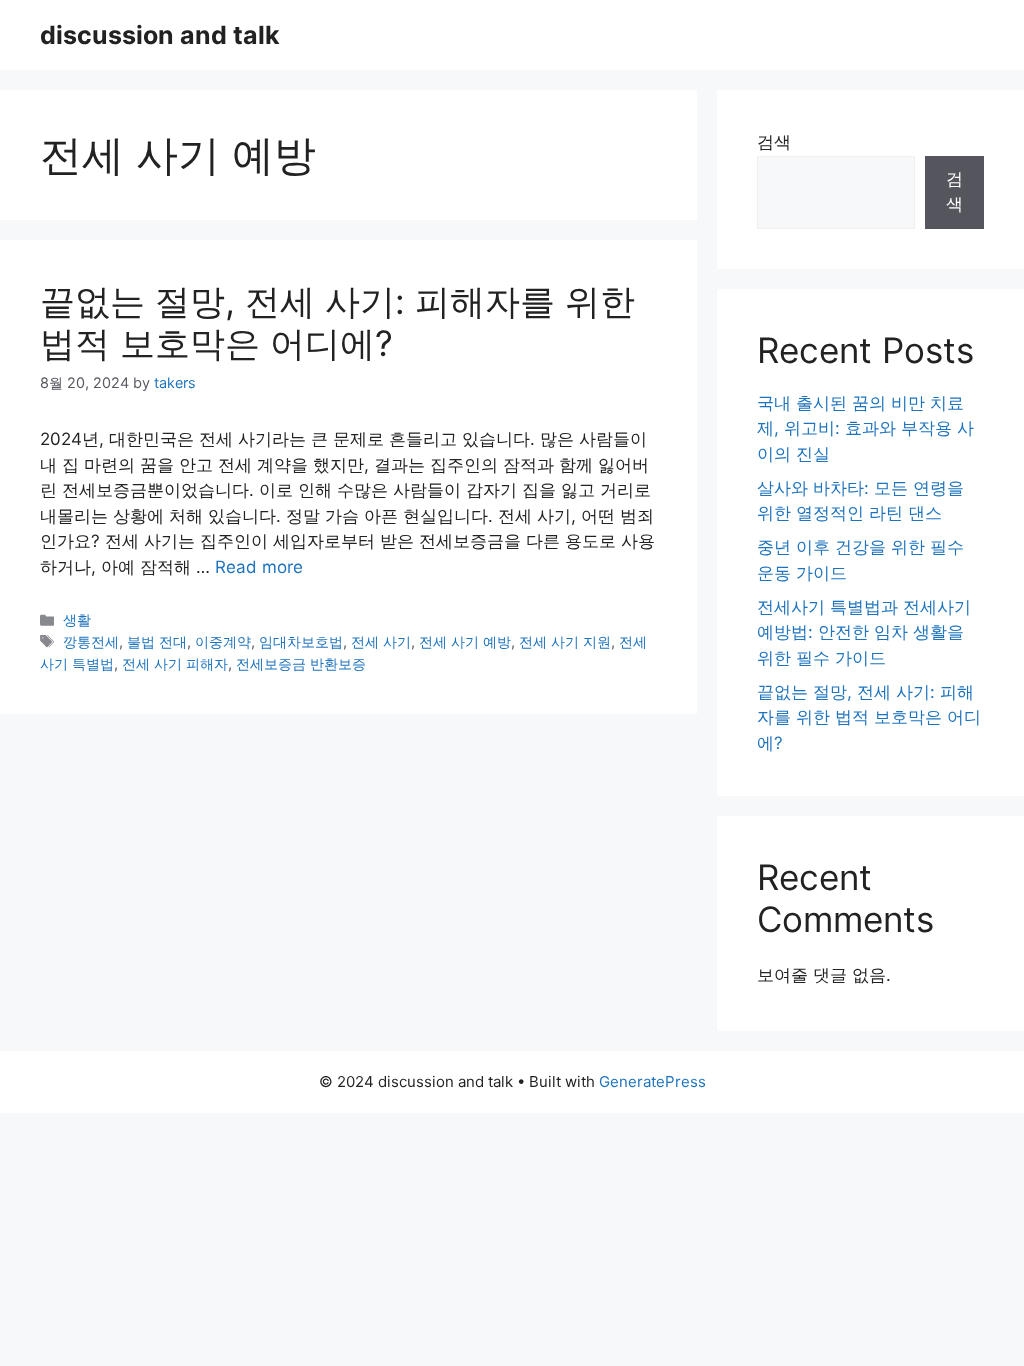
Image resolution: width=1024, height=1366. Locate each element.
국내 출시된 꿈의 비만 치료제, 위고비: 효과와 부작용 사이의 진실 (865, 428)
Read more (259, 567)
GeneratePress (652, 1081)
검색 (774, 142)
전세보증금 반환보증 (301, 663)
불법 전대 (157, 641)
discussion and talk (160, 35)
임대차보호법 (301, 641)
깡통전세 (91, 641)
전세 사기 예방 (465, 641)
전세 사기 (381, 641)
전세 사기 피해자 (175, 663)
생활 (77, 619)
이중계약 (223, 641)
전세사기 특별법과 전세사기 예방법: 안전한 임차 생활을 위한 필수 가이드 (864, 632)
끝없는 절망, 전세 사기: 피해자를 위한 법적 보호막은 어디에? (337, 322)
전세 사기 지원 (565, 641)
